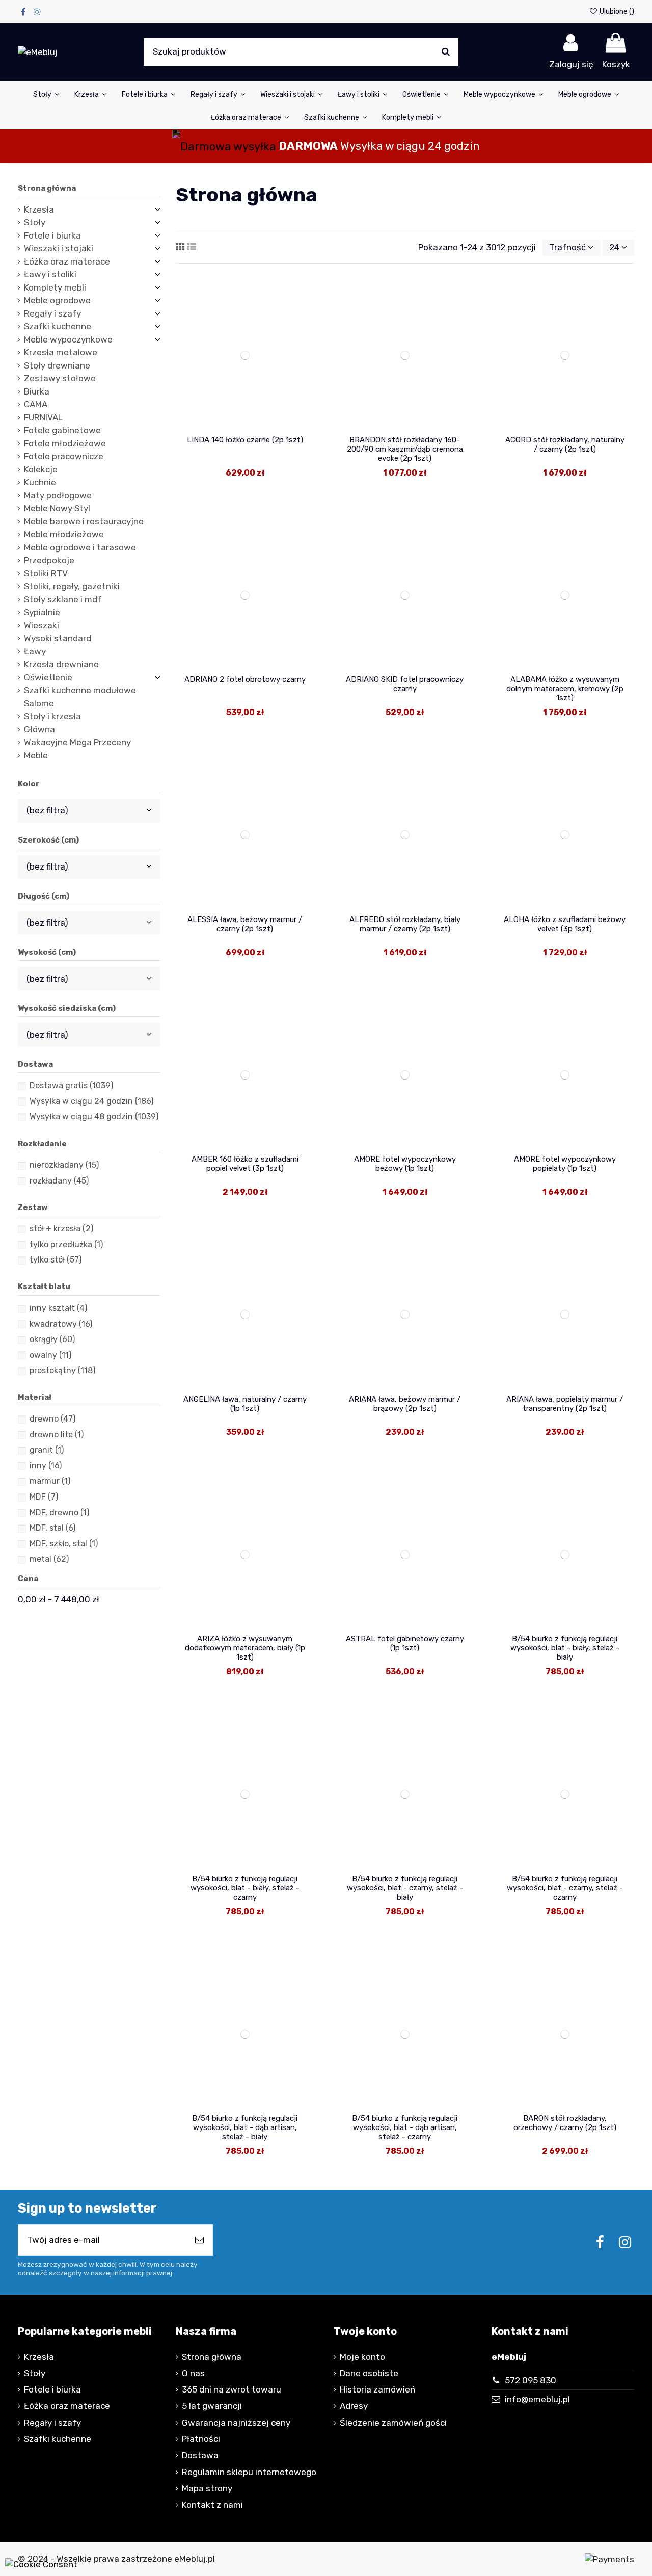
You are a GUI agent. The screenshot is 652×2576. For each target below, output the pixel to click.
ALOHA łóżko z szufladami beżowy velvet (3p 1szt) (565, 924)
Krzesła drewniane (61, 664)
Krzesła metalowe (61, 352)
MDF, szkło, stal (64, 1544)
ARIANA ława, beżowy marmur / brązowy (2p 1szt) (405, 1404)
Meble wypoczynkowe (68, 339)
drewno (52, 1419)
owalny (50, 1355)
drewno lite (57, 1435)
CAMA (36, 404)
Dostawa (200, 2455)
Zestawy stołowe (60, 378)
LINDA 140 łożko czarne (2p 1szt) (245, 440)
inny (46, 1466)
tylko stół (56, 1260)
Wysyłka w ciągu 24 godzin (91, 1101)
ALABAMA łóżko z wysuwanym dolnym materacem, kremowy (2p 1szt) (565, 689)
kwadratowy (61, 1324)
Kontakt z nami (212, 2505)
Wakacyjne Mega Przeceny (77, 742)
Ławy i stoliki (50, 274)
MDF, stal (52, 1528)
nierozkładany (64, 1165)
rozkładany (59, 1181)
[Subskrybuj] (199, 2240)
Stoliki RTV (46, 573)
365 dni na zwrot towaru (232, 2389)
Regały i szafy (52, 313)
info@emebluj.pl (537, 2399)
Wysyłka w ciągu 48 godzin (94, 1116)
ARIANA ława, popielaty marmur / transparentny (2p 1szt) (565, 1404)
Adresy (354, 2406)
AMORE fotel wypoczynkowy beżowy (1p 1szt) (405, 1164)
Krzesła (39, 209)
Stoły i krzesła (52, 716)
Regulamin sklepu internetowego (249, 2472)
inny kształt (58, 1308)
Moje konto (362, 2357)
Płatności (201, 2439)
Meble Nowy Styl (57, 508)
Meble (36, 755)
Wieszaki (42, 625)
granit (47, 1450)
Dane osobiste (369, 2373)
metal (49, 1559)
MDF (44, 1497)
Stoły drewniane (57, 365)
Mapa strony (207, 2488)
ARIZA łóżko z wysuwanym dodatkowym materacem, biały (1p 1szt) (245, 1648)
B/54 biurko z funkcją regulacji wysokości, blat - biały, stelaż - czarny (245, 1888)
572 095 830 (531, 2380)
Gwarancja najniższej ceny (236, 2423)
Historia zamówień (377, 2389)
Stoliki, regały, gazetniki (72, 586)
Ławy (35, 651)
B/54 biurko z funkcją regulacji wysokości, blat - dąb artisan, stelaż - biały (245, 2127)
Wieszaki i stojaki (59, 248)
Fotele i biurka (52, 235)
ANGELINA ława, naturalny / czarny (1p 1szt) (245, 1404)
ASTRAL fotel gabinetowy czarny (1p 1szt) (405, 1643)
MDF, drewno (59, 1513)
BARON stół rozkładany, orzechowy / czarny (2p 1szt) (565, 2123)
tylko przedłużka (66, 1244)
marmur (50, 1481)
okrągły (52, 1339)
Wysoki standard (58, 638)
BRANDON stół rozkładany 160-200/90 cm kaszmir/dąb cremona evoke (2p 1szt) (405, 449)
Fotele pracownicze (64, 456)
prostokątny (62, 1370)
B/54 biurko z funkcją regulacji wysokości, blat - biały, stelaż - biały (565, 1648)
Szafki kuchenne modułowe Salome (80, 697)
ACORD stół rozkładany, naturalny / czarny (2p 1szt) (565, 444)
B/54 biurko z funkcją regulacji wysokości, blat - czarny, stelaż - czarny (565, 1888)
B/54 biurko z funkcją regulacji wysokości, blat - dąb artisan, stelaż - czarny (405, 2127)
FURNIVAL (43, 417)
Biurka (37, 391)
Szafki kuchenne (58, 326)
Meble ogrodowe (57, 300)
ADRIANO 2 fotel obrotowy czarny (245, 679)
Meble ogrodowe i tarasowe (80, 547)
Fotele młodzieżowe (65, 443)
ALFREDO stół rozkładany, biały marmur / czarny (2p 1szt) (405, 924)
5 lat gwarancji (212, 2406)
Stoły (35, 222)
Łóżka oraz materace (67, 261)
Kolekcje (41, 469)
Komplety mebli (55, 287)
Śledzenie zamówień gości (393, 2423)
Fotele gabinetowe (62, 430)
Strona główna (47, 188)
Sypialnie (42, 612)
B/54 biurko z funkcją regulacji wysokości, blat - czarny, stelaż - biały (405, 1888)
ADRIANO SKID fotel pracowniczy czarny (405, 684)
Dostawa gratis (71, 1085)
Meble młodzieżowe (64, 534)
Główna (39, 729)
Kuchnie (40, 482)
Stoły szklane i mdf (63, 599)
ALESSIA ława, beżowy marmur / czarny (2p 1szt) (245, 924)
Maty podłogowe (58, 495)
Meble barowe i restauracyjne (84, 521)
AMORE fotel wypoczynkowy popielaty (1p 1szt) (565, 1164)
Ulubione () (616, 11)
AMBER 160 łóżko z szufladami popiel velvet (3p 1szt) (245, 1164)
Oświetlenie (48, 677)
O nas (193, 2373)
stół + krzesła (61, 1229)
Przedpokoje (49, 560)
